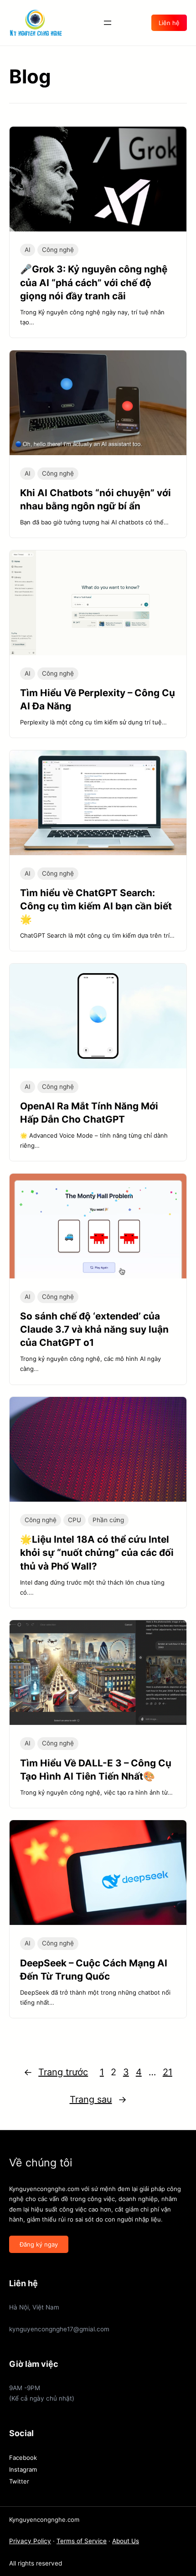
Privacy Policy (30, 2541)
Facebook (23, 2458)
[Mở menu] (108, 23)
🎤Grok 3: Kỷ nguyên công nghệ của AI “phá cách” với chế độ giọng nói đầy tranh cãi (94, 282)
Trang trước (56, 2072)
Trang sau (98, 2099)
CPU (75, 1520)
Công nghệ (58, 250)
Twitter (19, 2481)
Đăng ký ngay (39, 2244)
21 (168, 2072)
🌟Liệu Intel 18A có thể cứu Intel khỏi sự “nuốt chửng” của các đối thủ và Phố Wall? (97, 1552)
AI (28, 250)
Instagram (23, 2469)
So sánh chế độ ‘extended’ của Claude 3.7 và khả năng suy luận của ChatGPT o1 (94, 1329)
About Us (126, 2541)
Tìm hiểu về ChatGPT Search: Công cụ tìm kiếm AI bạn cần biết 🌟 (96, 906)
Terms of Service (82, 2541)
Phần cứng (108, 1520)
